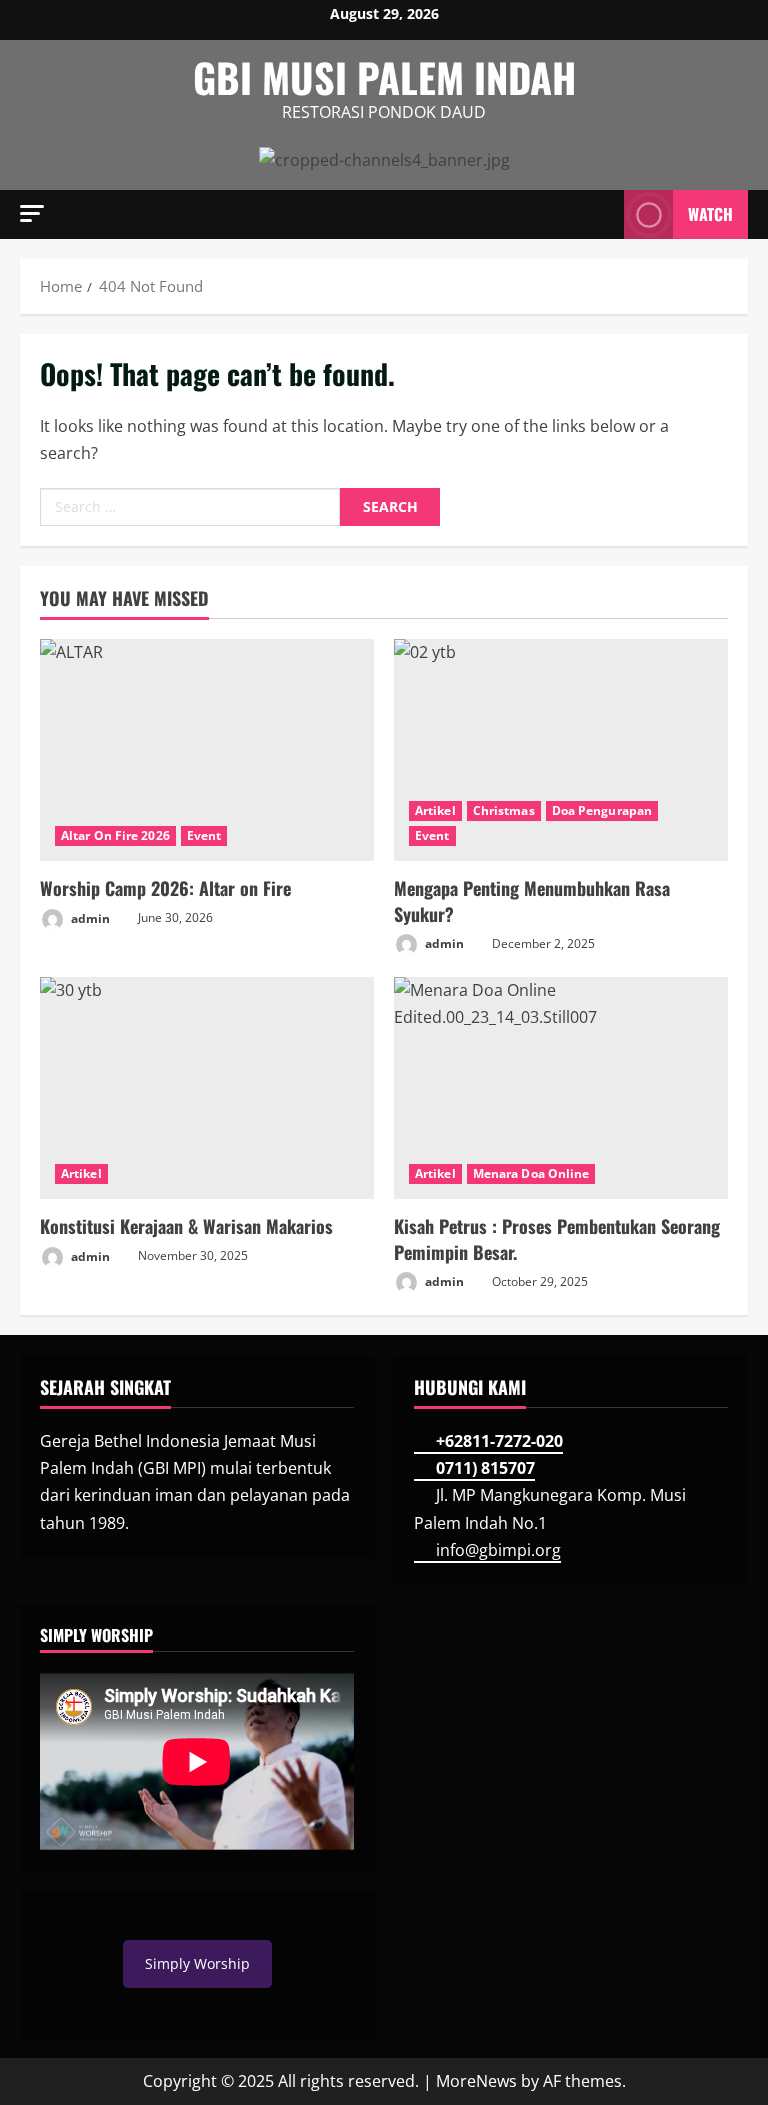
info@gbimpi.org (498, 1550)
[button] (32, 213)
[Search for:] (190, 507)
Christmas (504, 810)
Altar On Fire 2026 (115, 835)
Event (204, 835)
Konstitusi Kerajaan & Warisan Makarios (186, 1226)
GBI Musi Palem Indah (384, 77)
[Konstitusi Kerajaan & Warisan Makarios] (207, 1088)
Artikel (435, 810)
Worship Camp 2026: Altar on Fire (165, 888)
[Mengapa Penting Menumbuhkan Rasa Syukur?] (561, 750)
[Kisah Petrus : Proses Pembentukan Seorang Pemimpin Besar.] (561, 1088)
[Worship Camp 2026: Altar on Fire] (207, 750)
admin (89, 917)
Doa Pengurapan (602, 810)
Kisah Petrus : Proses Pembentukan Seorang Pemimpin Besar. (557, 1238)
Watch (710, 213)
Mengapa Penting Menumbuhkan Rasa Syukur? (532, 900)
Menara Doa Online (531, 1173)
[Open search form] (603, 214)
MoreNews (476, 2081)
